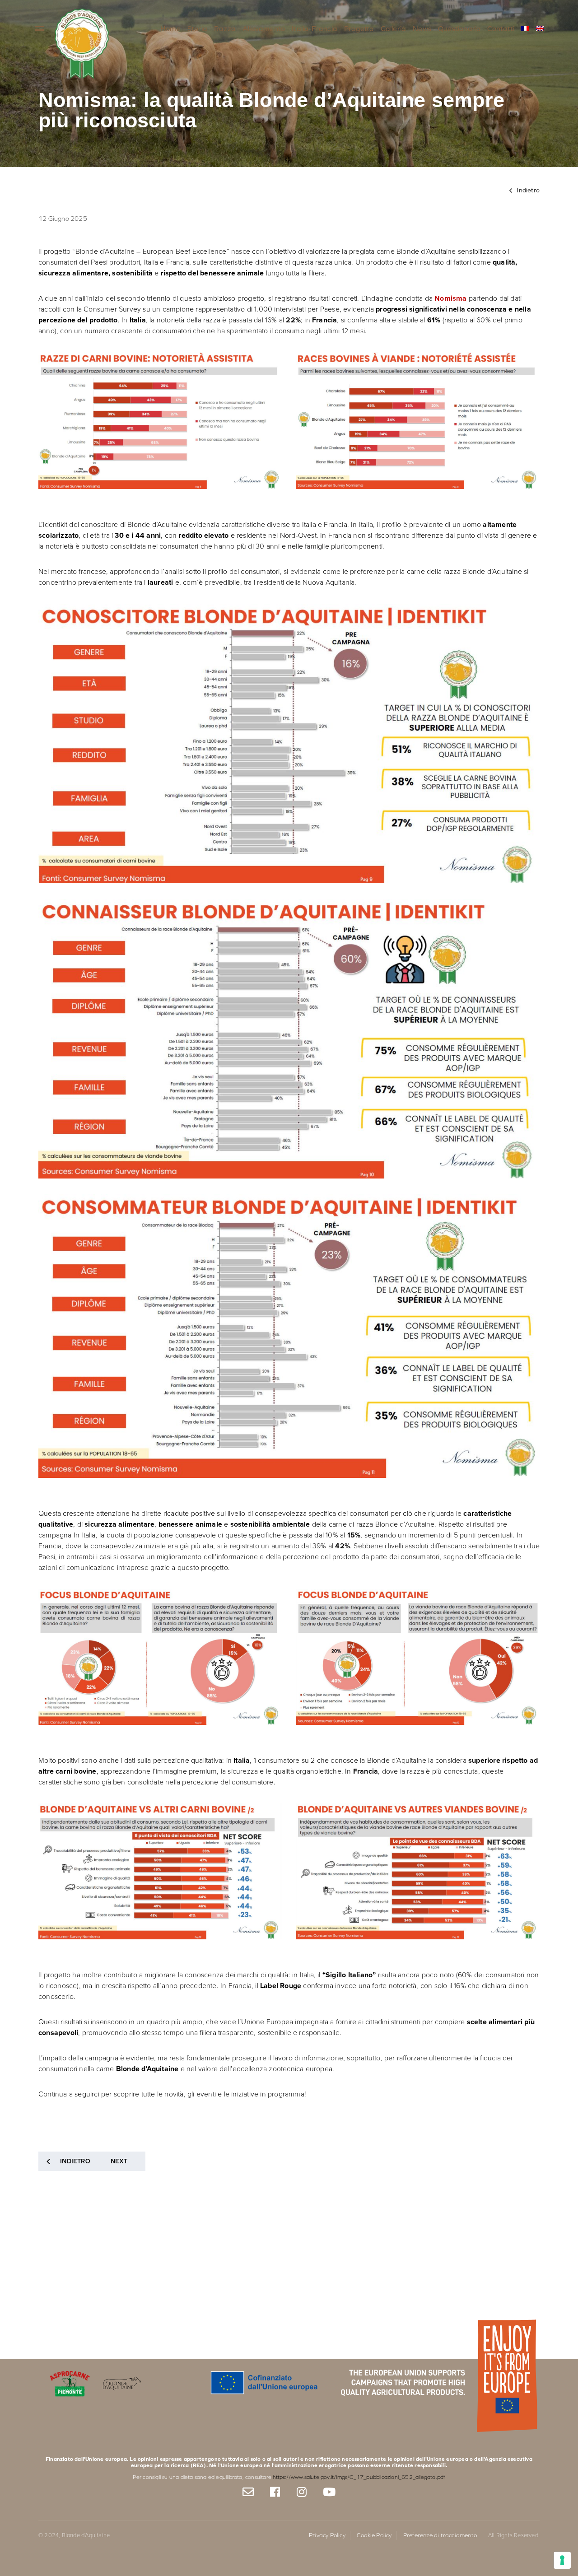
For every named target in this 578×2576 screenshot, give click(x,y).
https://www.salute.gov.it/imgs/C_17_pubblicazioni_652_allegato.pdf (359, 2477)
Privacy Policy (327, 2535)
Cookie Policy (374, 2535)
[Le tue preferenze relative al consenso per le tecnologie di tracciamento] (562, 2560)
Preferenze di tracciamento (440, 2535)
